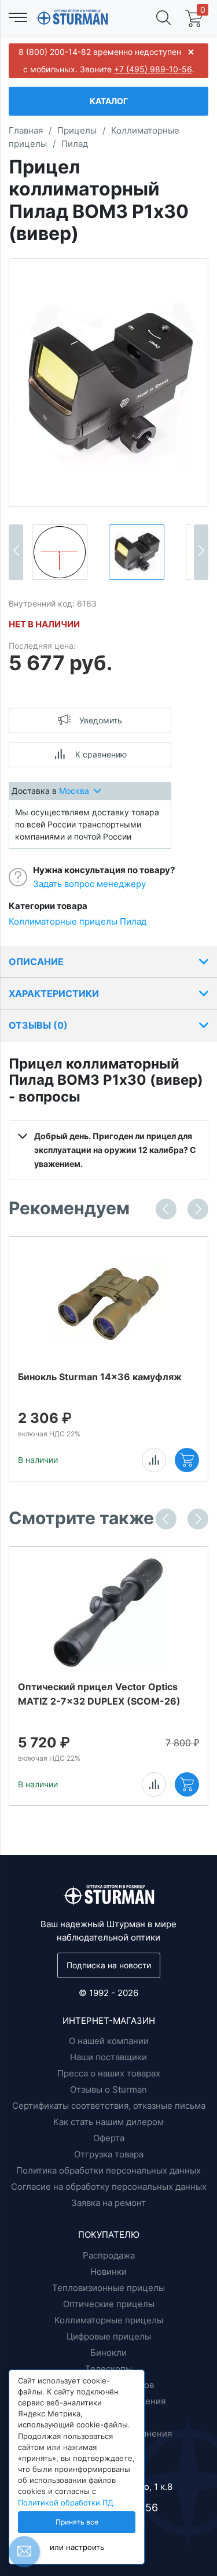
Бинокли (108, 2353)
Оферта (109, 2138)
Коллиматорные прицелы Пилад (78, 921)
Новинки (108, 2272)
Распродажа (109, 2255)
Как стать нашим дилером (108, 2122)
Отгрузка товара (109, 2154)
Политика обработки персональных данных (108, 2170)
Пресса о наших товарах (109, 2073)
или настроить (77, 2547)
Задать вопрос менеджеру (89, 884)
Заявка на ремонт (108, 2203)
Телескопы (108, 2369)
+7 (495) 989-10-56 (153, 69)
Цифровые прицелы (109, 2336)
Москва (74, 791)
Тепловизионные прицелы (108, 2288)
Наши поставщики (108, 2057)
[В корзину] (187, 1460)
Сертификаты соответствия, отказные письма (109, 2106)
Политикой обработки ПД (66, 2503)
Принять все (77, 2522)
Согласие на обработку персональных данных (109, 2187)
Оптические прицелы (109, 2304)
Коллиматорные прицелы (109, 2320)
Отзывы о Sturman (108, 2089)
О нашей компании (109, 2041)
